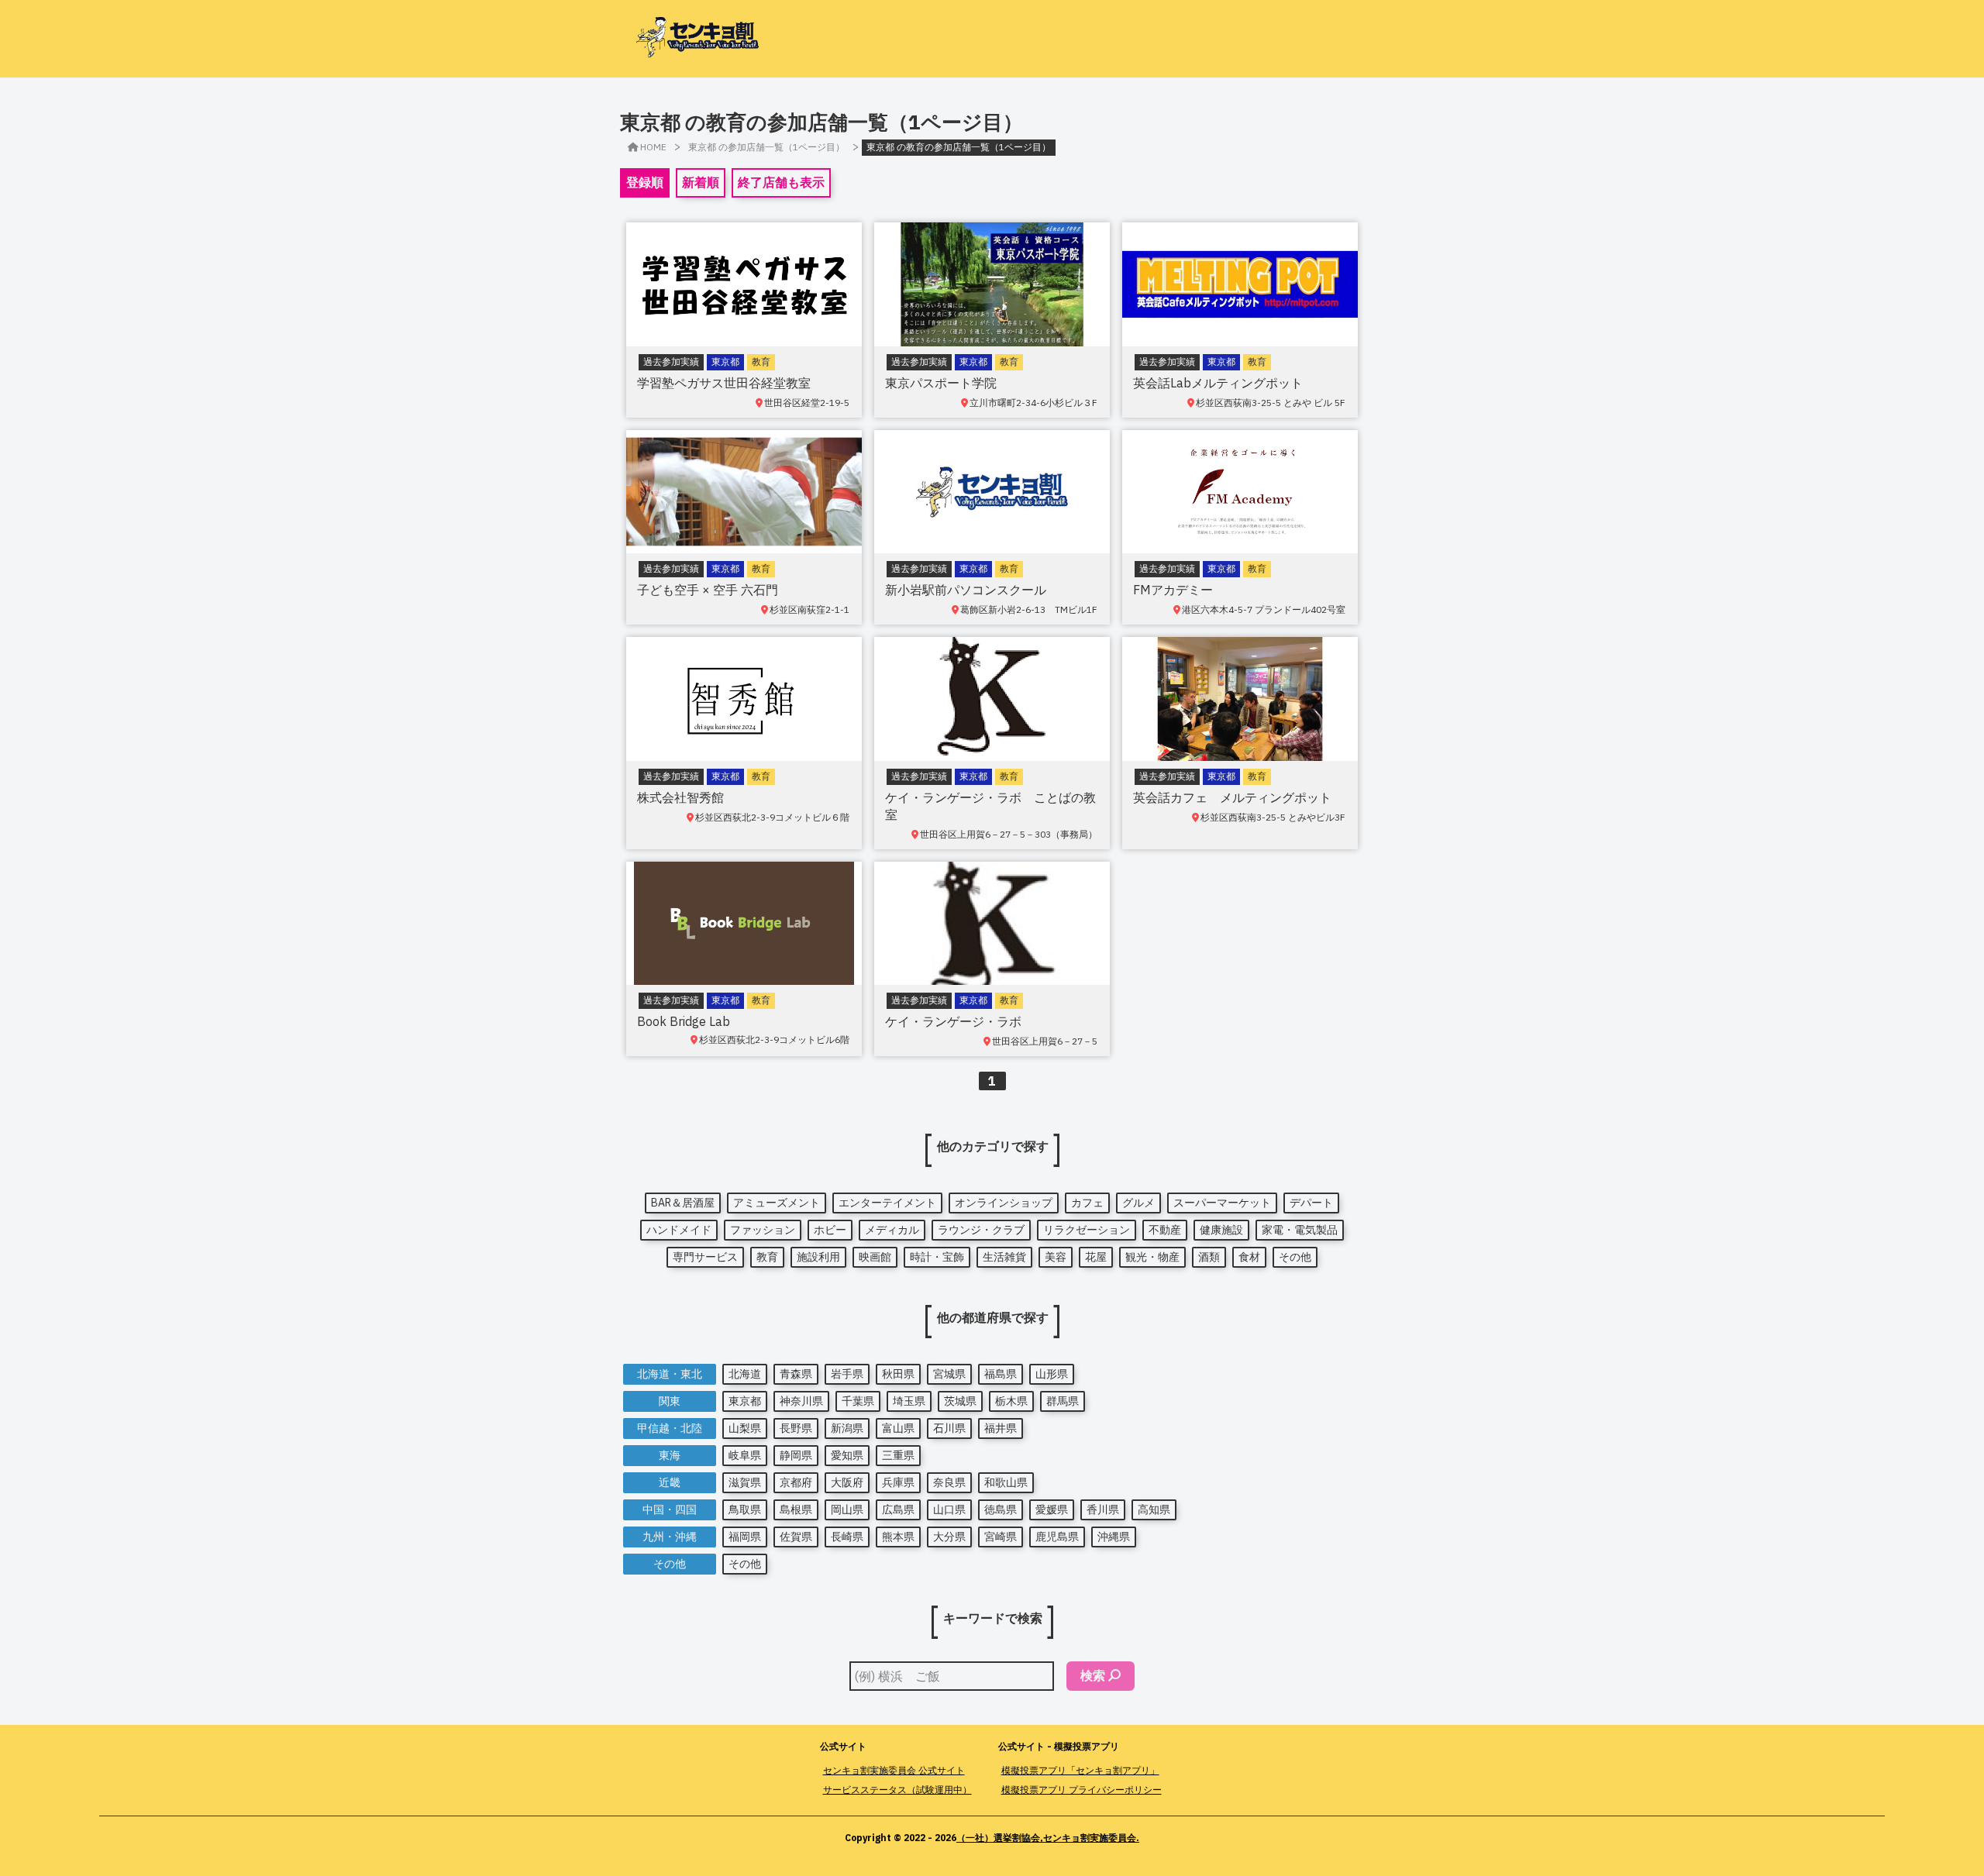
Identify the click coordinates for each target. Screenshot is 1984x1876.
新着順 (701, 182)
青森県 (796, 1374)
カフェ (1087, 1203)
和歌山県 (1006, 1482)
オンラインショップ (1004, 1203)
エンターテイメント (887, 1203)
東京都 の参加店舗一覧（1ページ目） (766, 147)
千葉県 (858, 1401)
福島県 (1001, 1374)
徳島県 (1001, 1509)
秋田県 (898, 1374)
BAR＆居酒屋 (683, 1203)
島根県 (796, 1509)
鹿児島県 (1057, 1537)
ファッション (763, 1230)
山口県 (949, 1509)
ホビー (830, 1230)
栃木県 (1011, 1401)
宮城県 (949, 1374)
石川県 (949, 1428)
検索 (1093, 1675)
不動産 (1165, 1230)
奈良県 (949, 1482)
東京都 (745, 1401)
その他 (1295, 1257)
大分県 (949, 1537)
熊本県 (898, 1537)
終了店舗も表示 (781, 182)
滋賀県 (745, 1482)
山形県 (1052, 1374)
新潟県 (847, 1428)
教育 (767, 1257)
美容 (1056, 1257)
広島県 (898, 1509)
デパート (1311, 1203)
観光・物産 (1152, 1257)
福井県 (1001, 1428)
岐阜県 (745, 1455)
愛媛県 (1052, 1509)
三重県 (898, 1455)
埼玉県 (909, 1401)
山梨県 (745, 1428)
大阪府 (847, 1482)
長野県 (796, 1428)
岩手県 (847, 1374)
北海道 (745, 1374)
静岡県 (796, 1455)
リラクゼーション (1087, 1230)
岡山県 (847, 1509)
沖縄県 (1114, 1537)
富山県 (898, 1428)
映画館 (875, 1257)
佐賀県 (796, 1537)
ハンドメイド (679, 1230)
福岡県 (745, 1537)
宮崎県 (1001, 1537)
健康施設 (1221, 1230)
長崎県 (847, 1537)
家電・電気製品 (1300, 1230)
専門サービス (705, 1257)
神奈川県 (801, 1401)
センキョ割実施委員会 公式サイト (894, 1770)
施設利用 (818, 1257)
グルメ (1138, 1203)
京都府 (796, 1482)
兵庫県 (898, 1482)
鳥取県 (745, 1509)
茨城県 (960, 1401)
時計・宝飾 (937, 1257)
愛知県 (847, 1455)
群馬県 (1063, 1401)
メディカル (892, 1230)
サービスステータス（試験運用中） (897, 1790)
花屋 (1096, 1257)
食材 (1249, 1257)
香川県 (1103, 1509)
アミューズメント (777, 1203)
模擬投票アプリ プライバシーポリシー (1082, 1790)
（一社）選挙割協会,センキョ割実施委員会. (1048, 1838)
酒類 (1209, 1257)
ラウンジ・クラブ (981, 1230)
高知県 (1154, 1509)
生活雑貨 (1004, 1257)
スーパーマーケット (1222, 1203)
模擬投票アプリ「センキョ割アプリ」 (1080, 1770)
